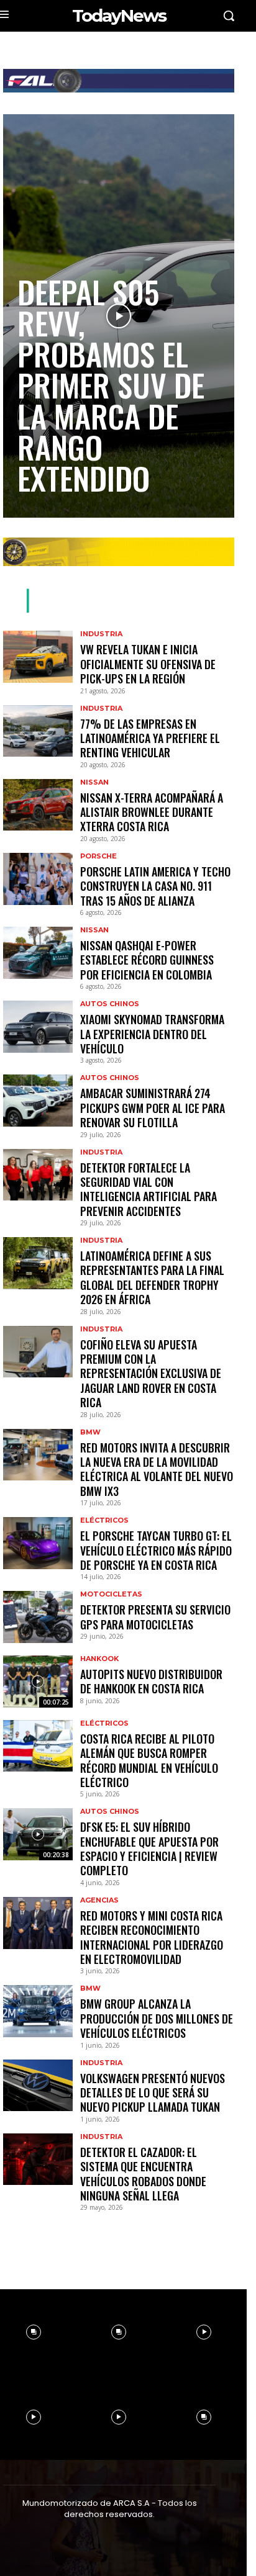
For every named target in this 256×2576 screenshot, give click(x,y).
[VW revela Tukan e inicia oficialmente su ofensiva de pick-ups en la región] (38, 657)
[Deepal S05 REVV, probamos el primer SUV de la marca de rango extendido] (119, 316)
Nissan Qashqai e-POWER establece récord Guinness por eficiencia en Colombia (147, 960)
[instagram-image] (118, 2332)
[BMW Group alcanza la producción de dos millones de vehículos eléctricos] (38, 2011)
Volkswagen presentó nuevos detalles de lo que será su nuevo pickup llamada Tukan (153, 2093)
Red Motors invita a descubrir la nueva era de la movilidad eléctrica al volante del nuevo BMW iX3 (157, 1469)
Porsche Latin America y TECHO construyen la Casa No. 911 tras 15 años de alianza (155, 886)
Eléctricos (104, 1520)
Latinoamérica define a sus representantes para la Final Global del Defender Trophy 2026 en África (152, 1277)
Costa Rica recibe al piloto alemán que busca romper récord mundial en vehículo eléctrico (149, 1760)
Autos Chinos (110, 1004)
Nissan (94, 782)
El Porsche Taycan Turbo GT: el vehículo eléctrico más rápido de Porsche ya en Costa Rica (156, 1550)
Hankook (99, 1659)
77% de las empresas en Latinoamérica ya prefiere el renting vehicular (150, 738)
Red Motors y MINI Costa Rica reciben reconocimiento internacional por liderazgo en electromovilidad (152, 1937)
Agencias (99, 1900)
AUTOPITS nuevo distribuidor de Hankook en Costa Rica (151, 1681)
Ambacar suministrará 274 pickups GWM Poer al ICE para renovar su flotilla (153, 1108)
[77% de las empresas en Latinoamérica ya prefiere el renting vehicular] (38, 731)
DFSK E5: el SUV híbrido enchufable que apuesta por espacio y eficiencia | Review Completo (149, 1849)
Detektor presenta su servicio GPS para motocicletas (155, 1617)
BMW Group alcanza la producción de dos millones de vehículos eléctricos (157, 2018)
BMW (90, 1432)
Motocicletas (111, 1594)
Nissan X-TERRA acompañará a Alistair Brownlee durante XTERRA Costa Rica (152, 812)
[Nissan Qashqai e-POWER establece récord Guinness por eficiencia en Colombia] (38, 953)
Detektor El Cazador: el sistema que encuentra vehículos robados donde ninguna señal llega (143, 2174)
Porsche (98, 856)
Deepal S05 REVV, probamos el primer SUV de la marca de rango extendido (111, 384)
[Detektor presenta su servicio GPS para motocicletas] (38, 1617)
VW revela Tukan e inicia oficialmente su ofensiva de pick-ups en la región (148, 664)
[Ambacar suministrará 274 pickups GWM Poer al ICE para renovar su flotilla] (38, 1101)
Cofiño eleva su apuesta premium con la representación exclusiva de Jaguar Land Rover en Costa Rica (151, 1374)
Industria (101, 634)
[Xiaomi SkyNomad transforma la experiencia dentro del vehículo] (38, 1027)
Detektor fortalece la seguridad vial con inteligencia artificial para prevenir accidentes (149, 1189)
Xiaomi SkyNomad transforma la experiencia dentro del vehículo (152, 1034)
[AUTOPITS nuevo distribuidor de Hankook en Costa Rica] (38, 1682)
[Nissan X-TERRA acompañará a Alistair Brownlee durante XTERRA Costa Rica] (38, 805)
